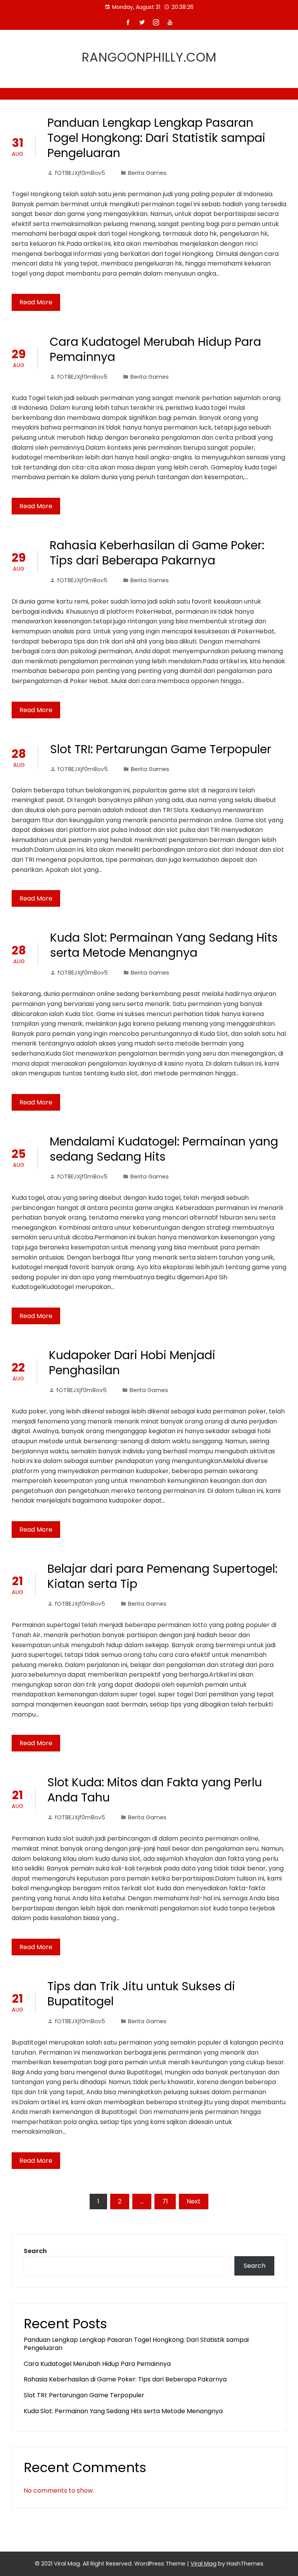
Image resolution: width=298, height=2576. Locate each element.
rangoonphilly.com (149, 57)
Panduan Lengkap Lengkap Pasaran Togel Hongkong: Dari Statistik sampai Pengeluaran (156, 138)
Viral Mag (204, 2564)
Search (35, 2251)
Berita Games (147, 173)
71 (165, 2201)
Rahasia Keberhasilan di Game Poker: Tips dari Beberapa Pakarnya (157, 553)
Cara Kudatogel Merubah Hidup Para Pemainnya (155, 349)
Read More (36, 302)
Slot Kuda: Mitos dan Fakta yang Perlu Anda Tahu (155, 1790)
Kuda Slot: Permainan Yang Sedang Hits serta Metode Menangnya (164, 945)
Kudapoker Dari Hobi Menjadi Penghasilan (132, 1363)
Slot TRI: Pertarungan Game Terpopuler (161, 749)
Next (194, 2201)
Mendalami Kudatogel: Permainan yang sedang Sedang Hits (164, 1149)
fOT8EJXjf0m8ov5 (80, 173)
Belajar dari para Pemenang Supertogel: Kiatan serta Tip (162, 1576)
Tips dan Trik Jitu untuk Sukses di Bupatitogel (141, 1994)
